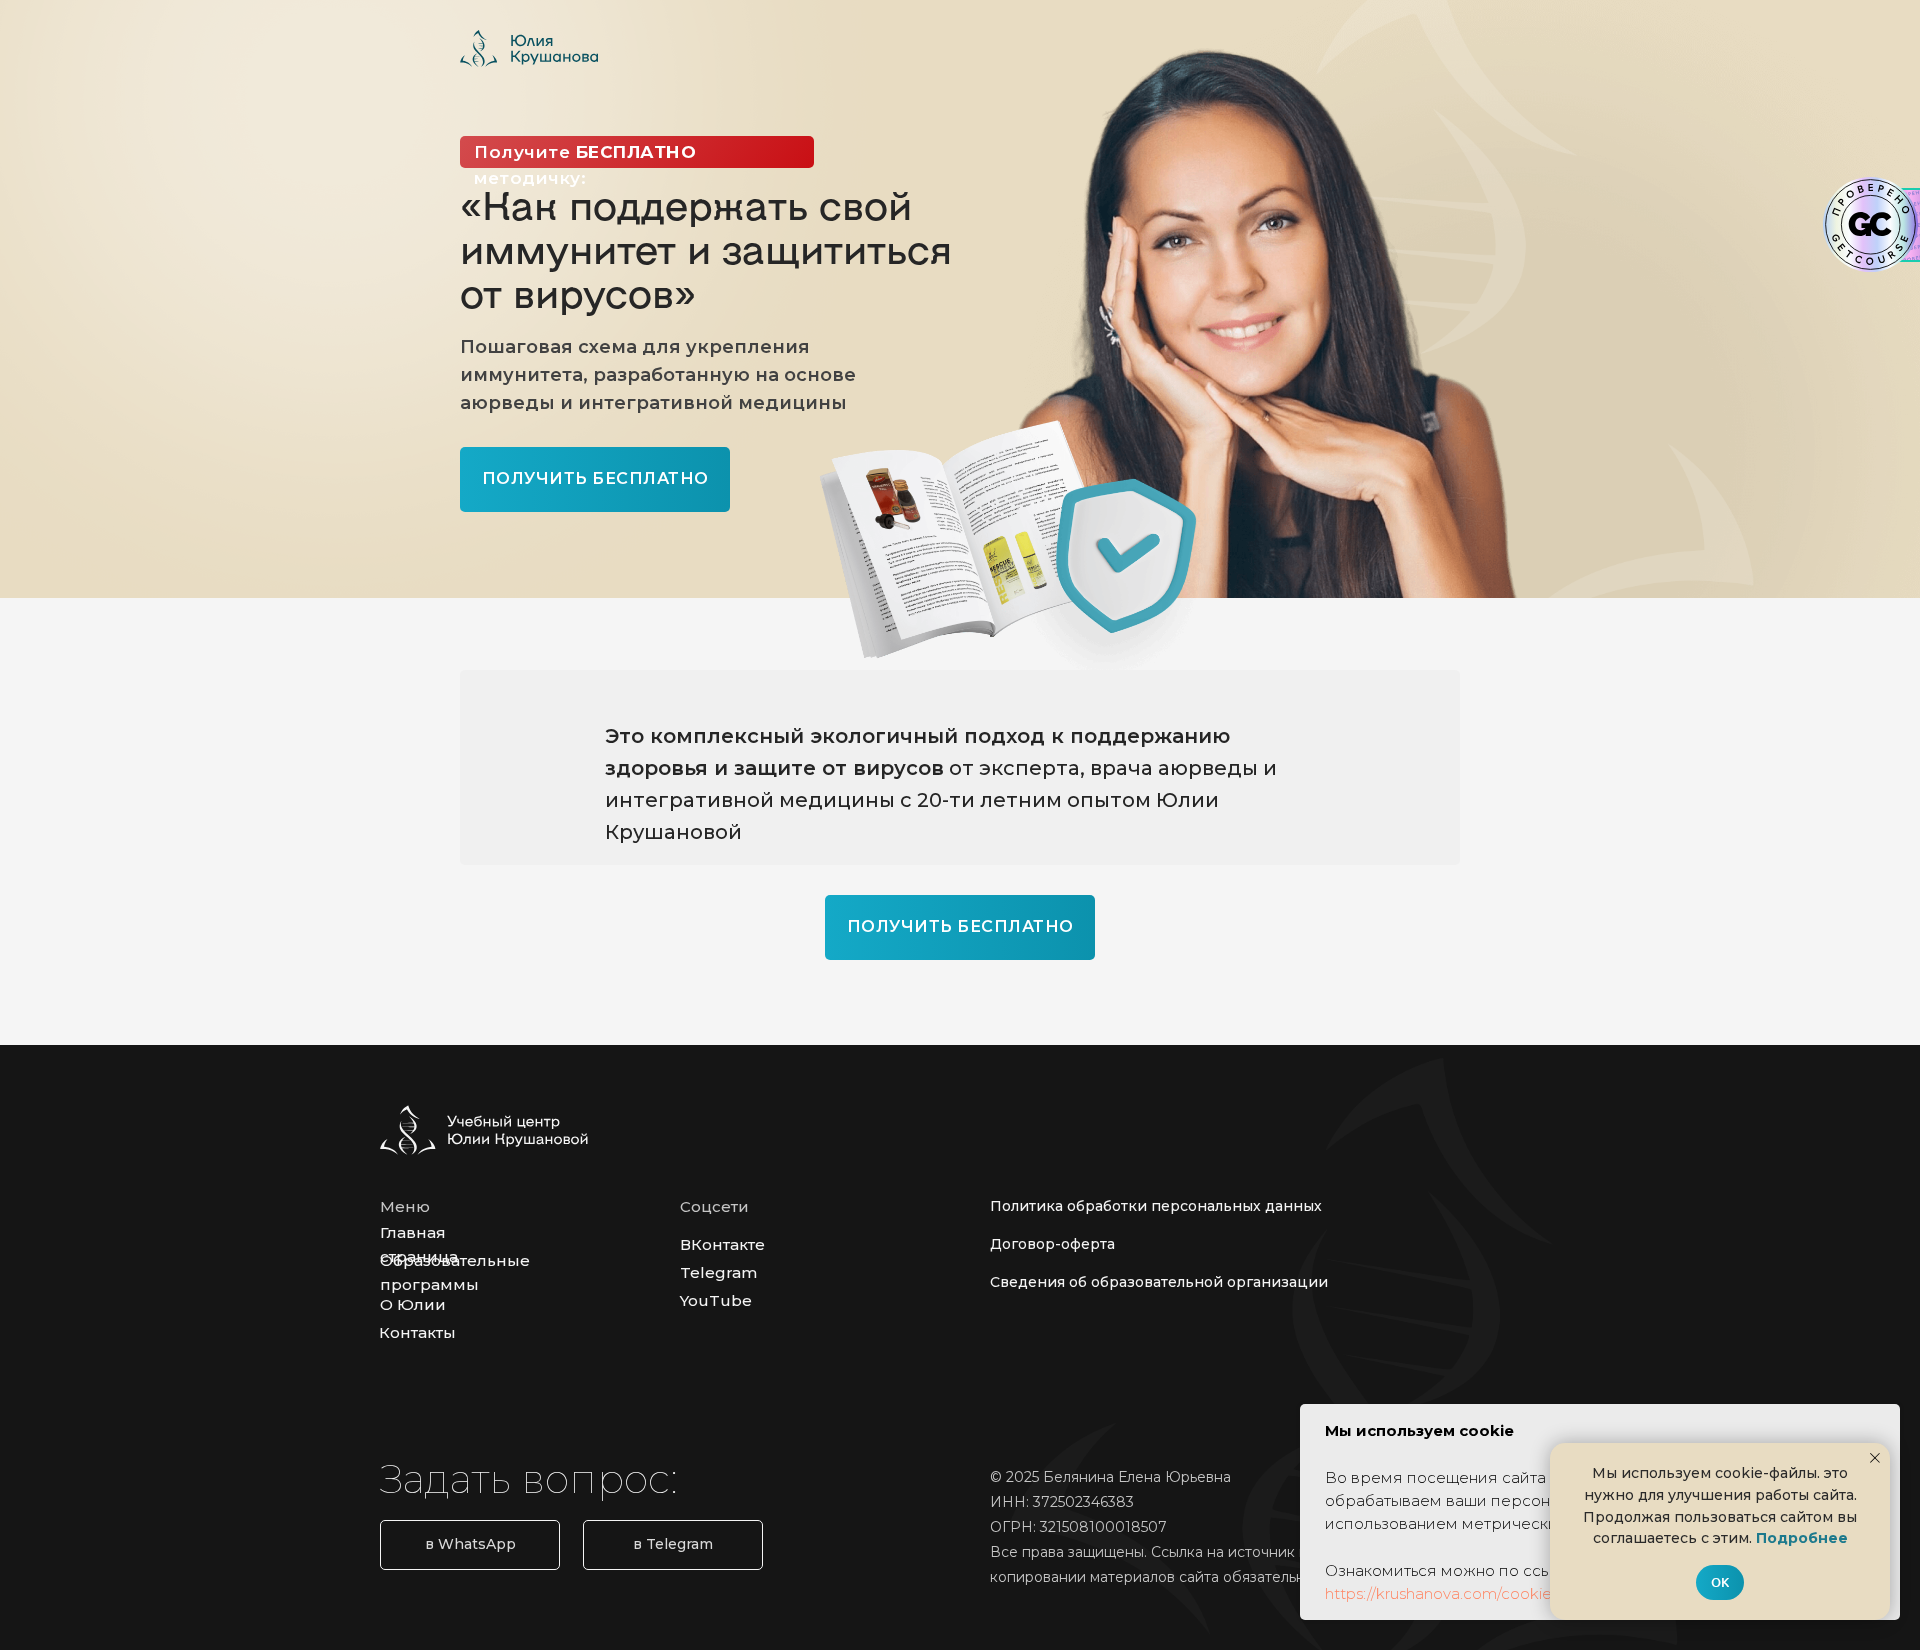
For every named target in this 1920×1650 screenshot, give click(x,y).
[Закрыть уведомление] (1875, 1458)
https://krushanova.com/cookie (1438, 1593)
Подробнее (1802, 1538)
